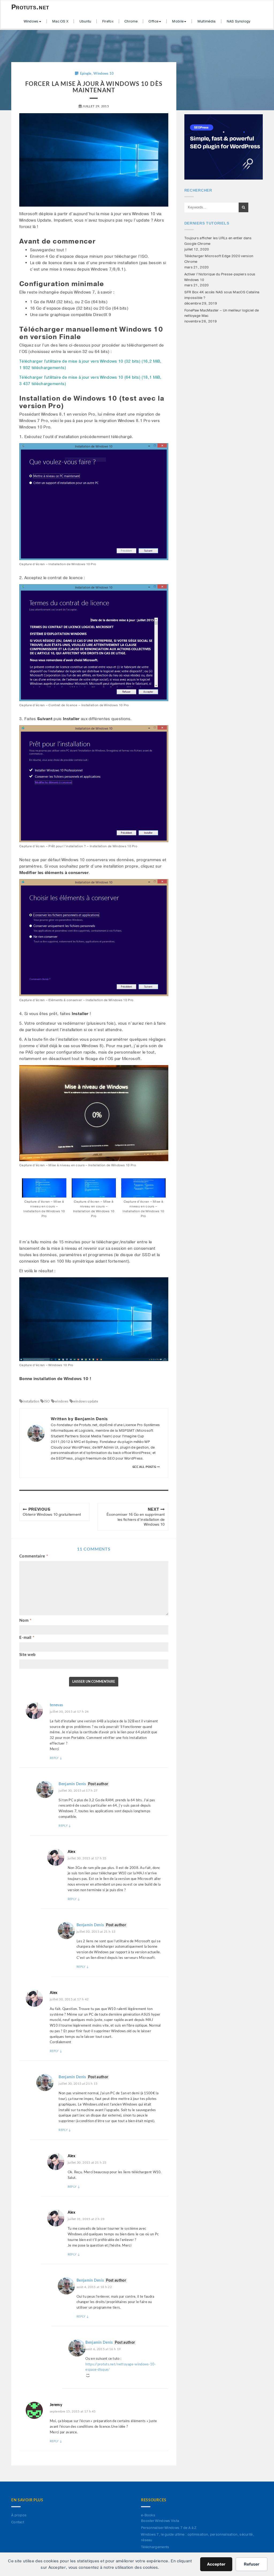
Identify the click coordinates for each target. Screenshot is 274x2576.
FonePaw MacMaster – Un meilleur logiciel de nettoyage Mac (222, 313)
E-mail (27, 1638)
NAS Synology (239, 21)
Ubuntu (85, 21)
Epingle (86, 74)
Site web (27, 1655)
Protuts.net (30, 7)
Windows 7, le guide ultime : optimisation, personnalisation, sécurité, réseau (197, 2537)
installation (31, 1401)
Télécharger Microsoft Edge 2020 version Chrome (219, 259)
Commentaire (34, 1556)
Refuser (252, 2564)
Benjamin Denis (72, 1784)
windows (61, 1401)
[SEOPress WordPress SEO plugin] (224, 147)
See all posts (145, 1467)
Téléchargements (155, 2547)
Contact (18, 2522)
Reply (56, 1758)
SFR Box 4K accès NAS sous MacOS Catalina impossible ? (222, 295)
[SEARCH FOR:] (211, 208)
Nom (25, 1621)
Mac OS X (60, 21)
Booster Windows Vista (160, 2521)
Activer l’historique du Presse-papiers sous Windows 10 (220, 277)
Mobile (178, 21)
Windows (31, 21)
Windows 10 (104, 74)
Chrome (131, 21)
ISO (47, 1401)
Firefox (108, 21)
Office (153, 21)
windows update (85, 1401)
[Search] (243, 207)
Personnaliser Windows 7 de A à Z (169, 2528)
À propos (19, 2515)
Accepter (216, 2564)
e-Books (148, 2515)
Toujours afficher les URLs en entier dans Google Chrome (218, 241)
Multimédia (207, 21)
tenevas (56, 1705)
